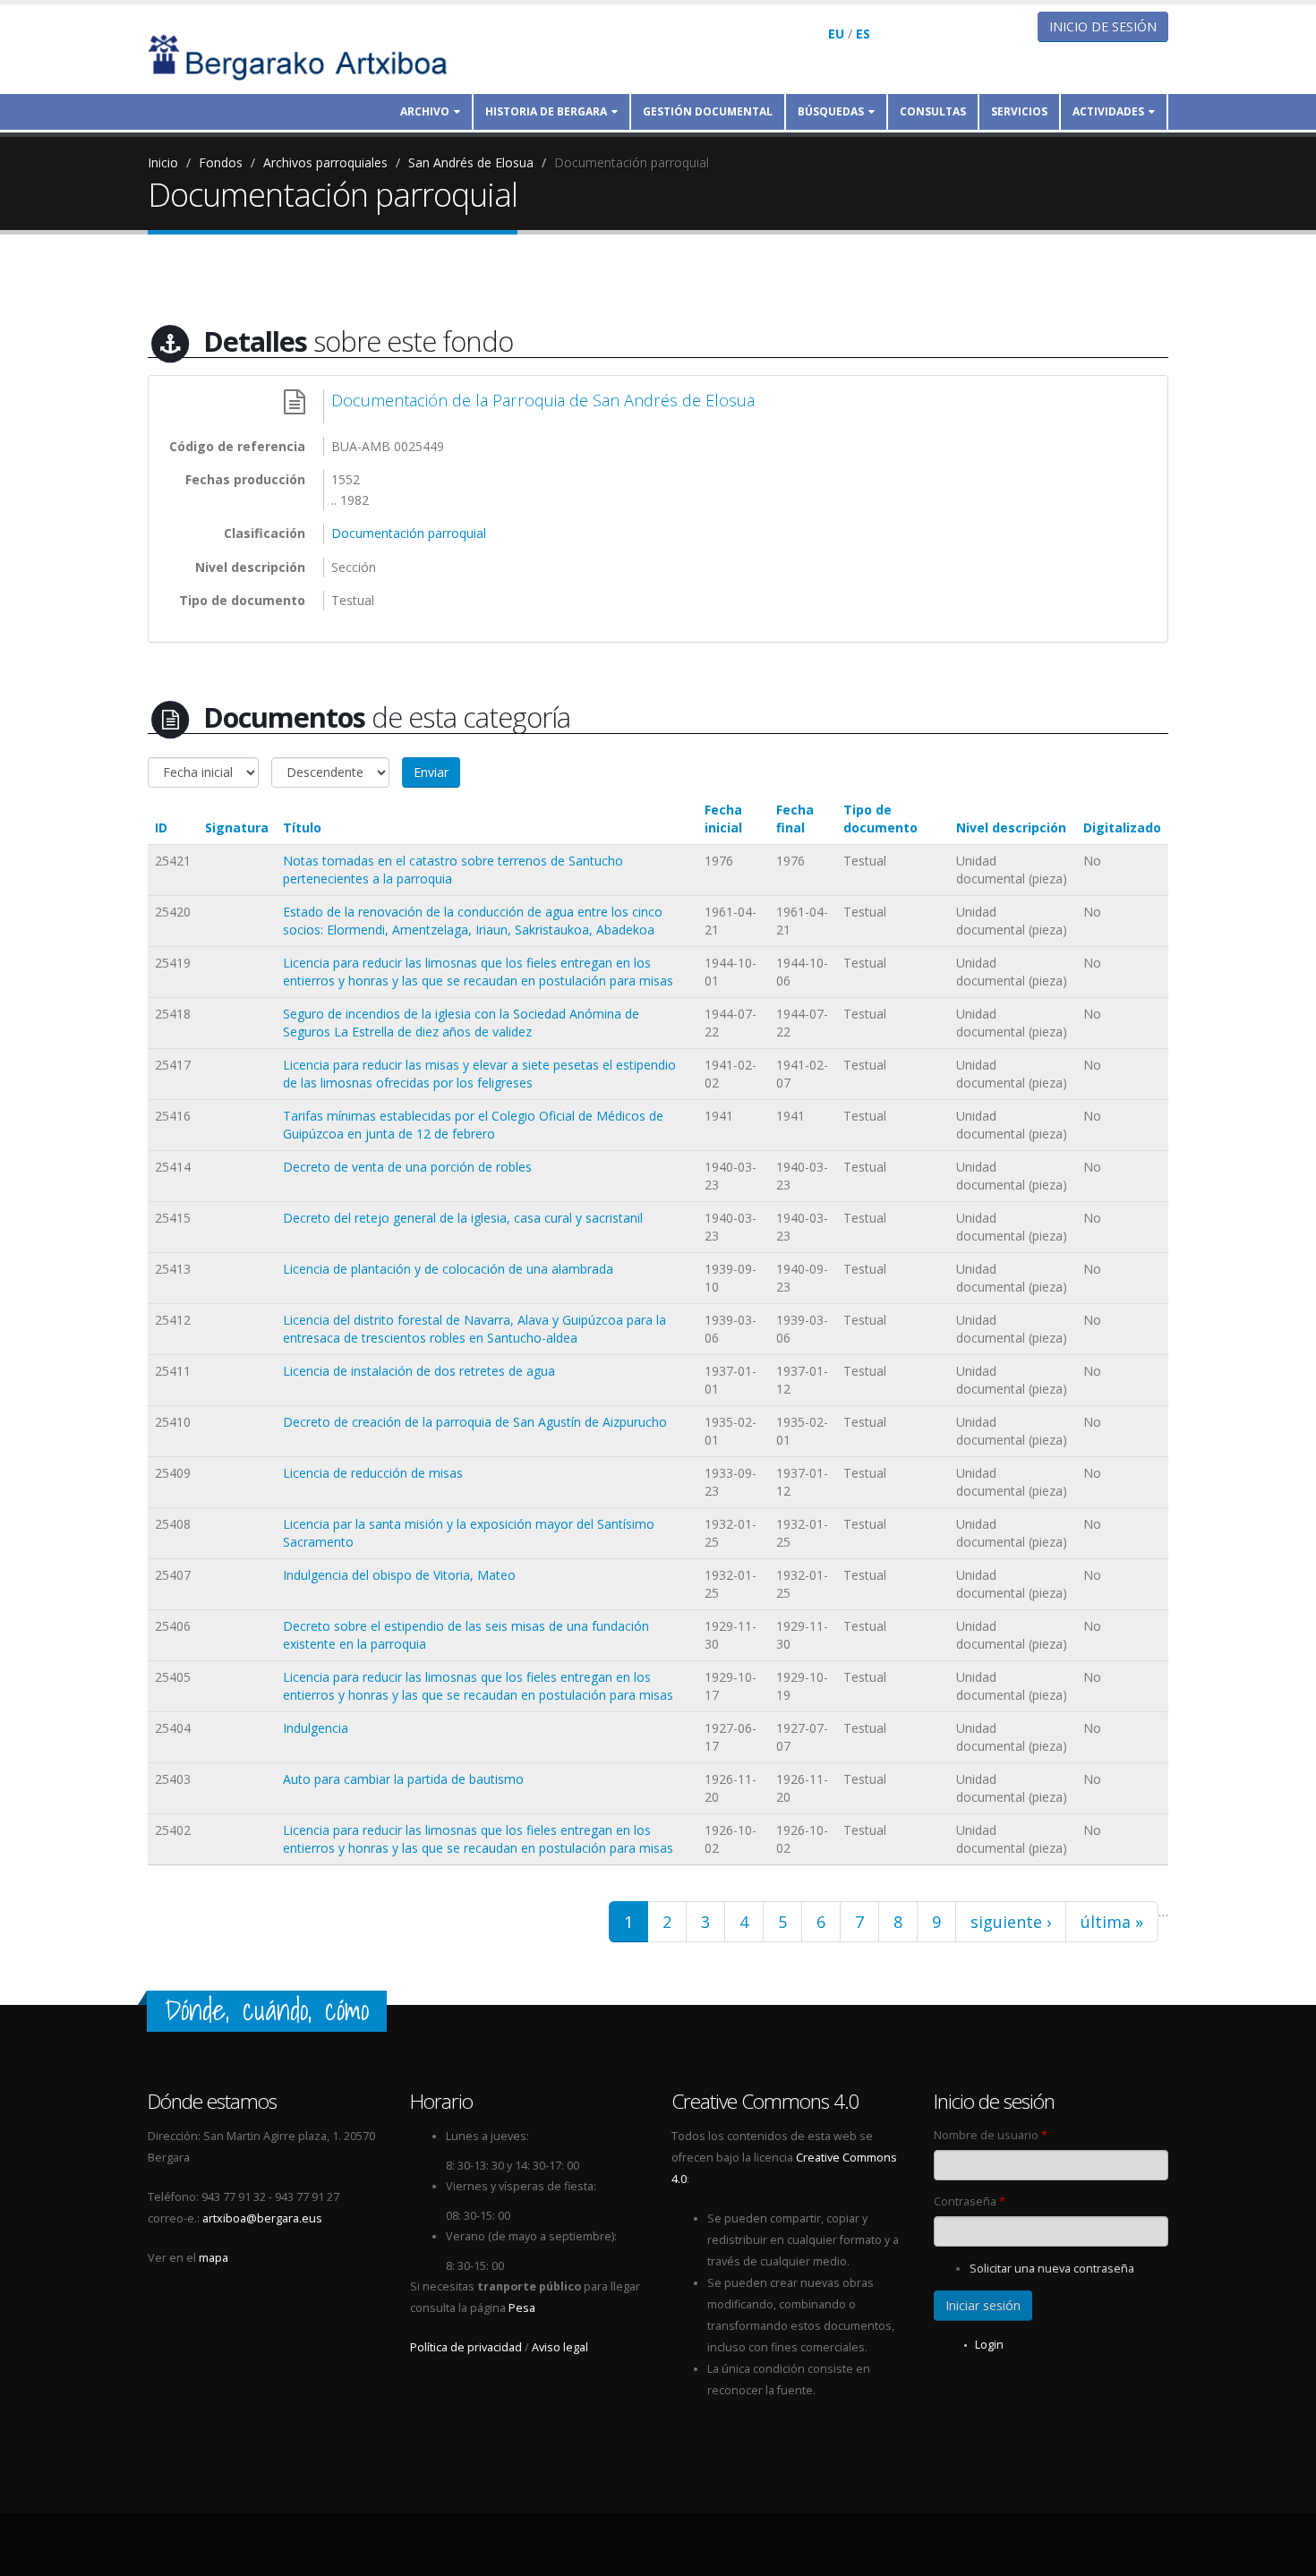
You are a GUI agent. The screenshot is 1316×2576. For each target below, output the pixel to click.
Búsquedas (831, 111)
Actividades (1108, 111)
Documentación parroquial (632, 162)
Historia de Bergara (546, 111)
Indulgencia (316, 1728)
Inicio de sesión (1103, 26)
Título (302, 827)
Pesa (522, 2308)
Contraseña (970, 2201)
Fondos (221, 162)
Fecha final (795, 819)
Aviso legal (560, 2347)
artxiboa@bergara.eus (262, 2218)
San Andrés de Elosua (471, 162)
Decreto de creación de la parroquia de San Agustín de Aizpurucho (475, 1422)
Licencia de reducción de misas (373, 1473)
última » (1112, 1922)
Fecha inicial (723, 819)
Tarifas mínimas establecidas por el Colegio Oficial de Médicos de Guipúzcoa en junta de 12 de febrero (473, 1125)
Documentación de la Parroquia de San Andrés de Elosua (543, 400)
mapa (214, 2258)
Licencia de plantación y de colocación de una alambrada (448, 1269)
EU (836, 34)
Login (989, 2345)
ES (863, 34)
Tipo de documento (880, 819)
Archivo (425, 111)
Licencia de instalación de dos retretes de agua (419, 1371)
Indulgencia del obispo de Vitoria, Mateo (399, 1575)
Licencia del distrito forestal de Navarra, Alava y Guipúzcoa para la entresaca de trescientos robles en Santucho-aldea (474, 1329)
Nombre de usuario (991, 2135)
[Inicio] (310, 56)
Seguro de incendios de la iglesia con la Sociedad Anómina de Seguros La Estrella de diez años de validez (461, 1023)
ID (161, 827)
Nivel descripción (1011, 827)
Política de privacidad (466, 2347)
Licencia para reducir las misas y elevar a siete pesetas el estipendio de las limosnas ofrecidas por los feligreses (479, 1074)
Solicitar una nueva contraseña (1052, 2269)
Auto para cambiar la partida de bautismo (403, 1779)
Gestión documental (708, 111)
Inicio (163, 162)
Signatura (237, 827)
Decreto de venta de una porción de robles (407, 1167)
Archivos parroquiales (325, 162)
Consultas (933, 111)
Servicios (1019, 111)
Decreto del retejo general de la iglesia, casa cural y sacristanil (463, 1218)
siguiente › (1011, 1922)
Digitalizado (1122, 827)
